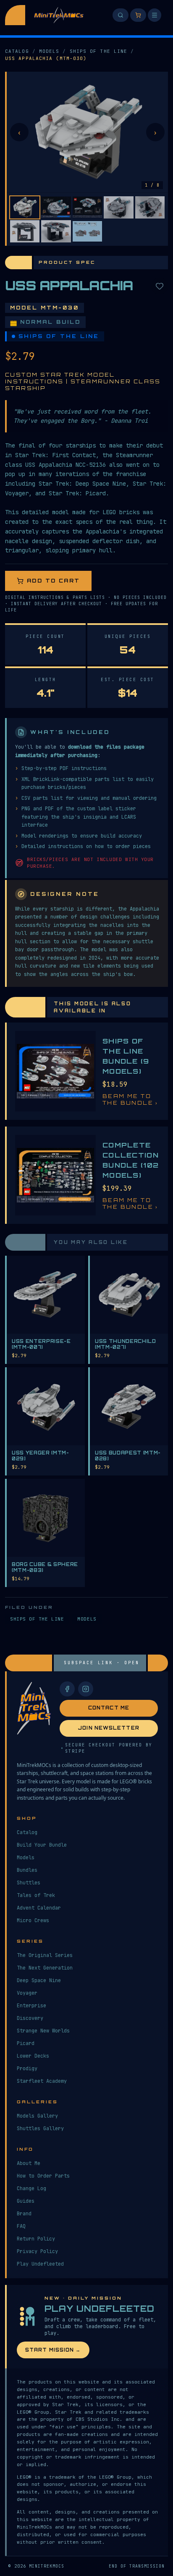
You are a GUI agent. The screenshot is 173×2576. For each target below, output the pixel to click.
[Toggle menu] (155, 15)
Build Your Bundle (42, 1845)
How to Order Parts (43, 2176)
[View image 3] (87, 207)
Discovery (30, 2018)
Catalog (17, 51)
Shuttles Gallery (40, 2128)
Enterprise (31, 2006)
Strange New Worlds (43, 2031)
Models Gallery (37, 2116)
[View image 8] (87, 231)
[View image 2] (56, 207)
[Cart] (138, 15)
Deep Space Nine (39, 1980)
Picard (26, 2043)
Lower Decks (33, 2056)
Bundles (27, 1870)
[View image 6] (25, 231)
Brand (24, 2214)
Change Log (31, 2188)
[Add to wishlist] (160, 286)
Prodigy (27, 2069)
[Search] (121, 15)
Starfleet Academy (42, 2081)
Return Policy (36, 2239)
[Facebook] (67, 1689)
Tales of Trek (36, 1895)
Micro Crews (33, 1920)
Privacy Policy (37, 2251)
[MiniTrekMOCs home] (15, 15)
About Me (29, 2163)
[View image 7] (56, 231)
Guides (26, 2201)
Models (49, 51)
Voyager (27, 1993)
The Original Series (45, 1955)
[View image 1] (25, 207)
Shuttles (29, 1883)
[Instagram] (86, 1689)
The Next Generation (45, 1968)
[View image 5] (150, 207)
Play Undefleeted (40, 2264)
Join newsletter (109, 1728)
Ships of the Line (99, 51)
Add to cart (53, 581)
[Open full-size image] (87, 132)
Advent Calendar (39, 1908)
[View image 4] (118, 207)
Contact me (109, 1708)
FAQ (21, 2226)
